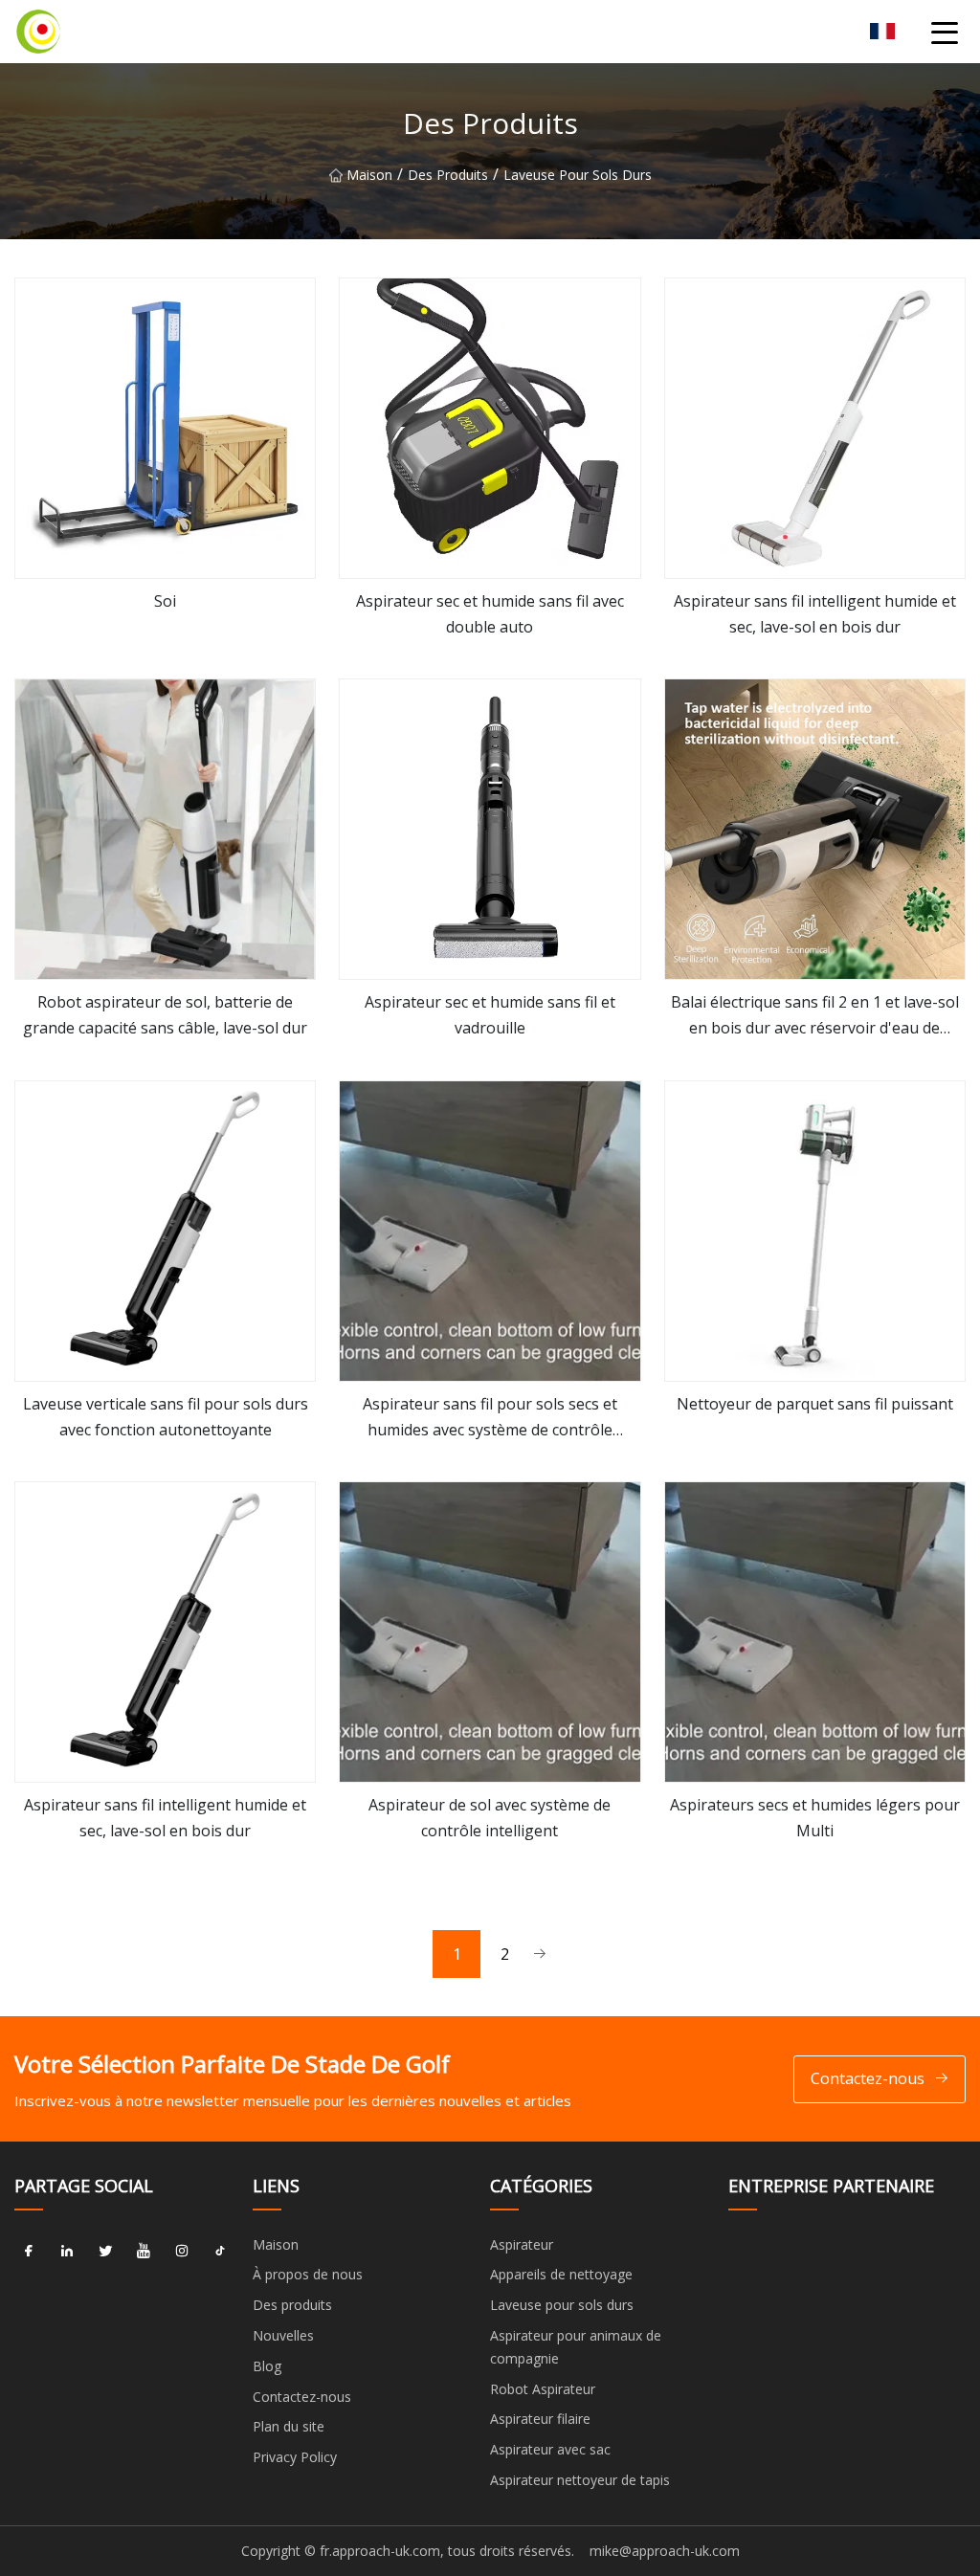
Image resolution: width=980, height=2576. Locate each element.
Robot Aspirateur (543, 2389)
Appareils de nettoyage (561, 2274)
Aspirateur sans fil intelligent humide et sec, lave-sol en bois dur (815, 614)
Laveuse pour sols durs (578, 175)
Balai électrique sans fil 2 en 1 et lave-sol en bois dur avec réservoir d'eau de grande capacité (815, 1016)
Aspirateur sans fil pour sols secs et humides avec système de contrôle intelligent (490, 1418)
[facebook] (29, 2252)
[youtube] (144, 2252)
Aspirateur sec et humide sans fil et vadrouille (490, 1015)
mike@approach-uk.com (665, 2551)
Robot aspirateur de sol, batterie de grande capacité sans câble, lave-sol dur (165, 1015)
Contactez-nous (868, 2078)
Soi (165, 601)
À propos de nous (308, 2274)
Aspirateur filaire (540, 2419)
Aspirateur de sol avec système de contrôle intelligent (490, 1818)
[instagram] (182, 2252)
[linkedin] (67, 2252)
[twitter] (105, 2252)
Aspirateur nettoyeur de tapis (580, 2480)
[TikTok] (220, 2252)
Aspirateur (522, 2244)
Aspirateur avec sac (550, 2449)
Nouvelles (283, 2335)
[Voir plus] (165, 428)
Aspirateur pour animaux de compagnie (576, 2347)
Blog (267, 2366)
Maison (369, 175)
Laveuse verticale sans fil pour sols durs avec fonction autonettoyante (166, 1417)
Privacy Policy (295, 2457)
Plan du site (289, 2426)
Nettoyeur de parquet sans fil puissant (815, 1404)
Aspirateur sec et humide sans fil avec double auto (490, 614)
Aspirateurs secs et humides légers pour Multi (815, 1818)
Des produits (448, 175)
